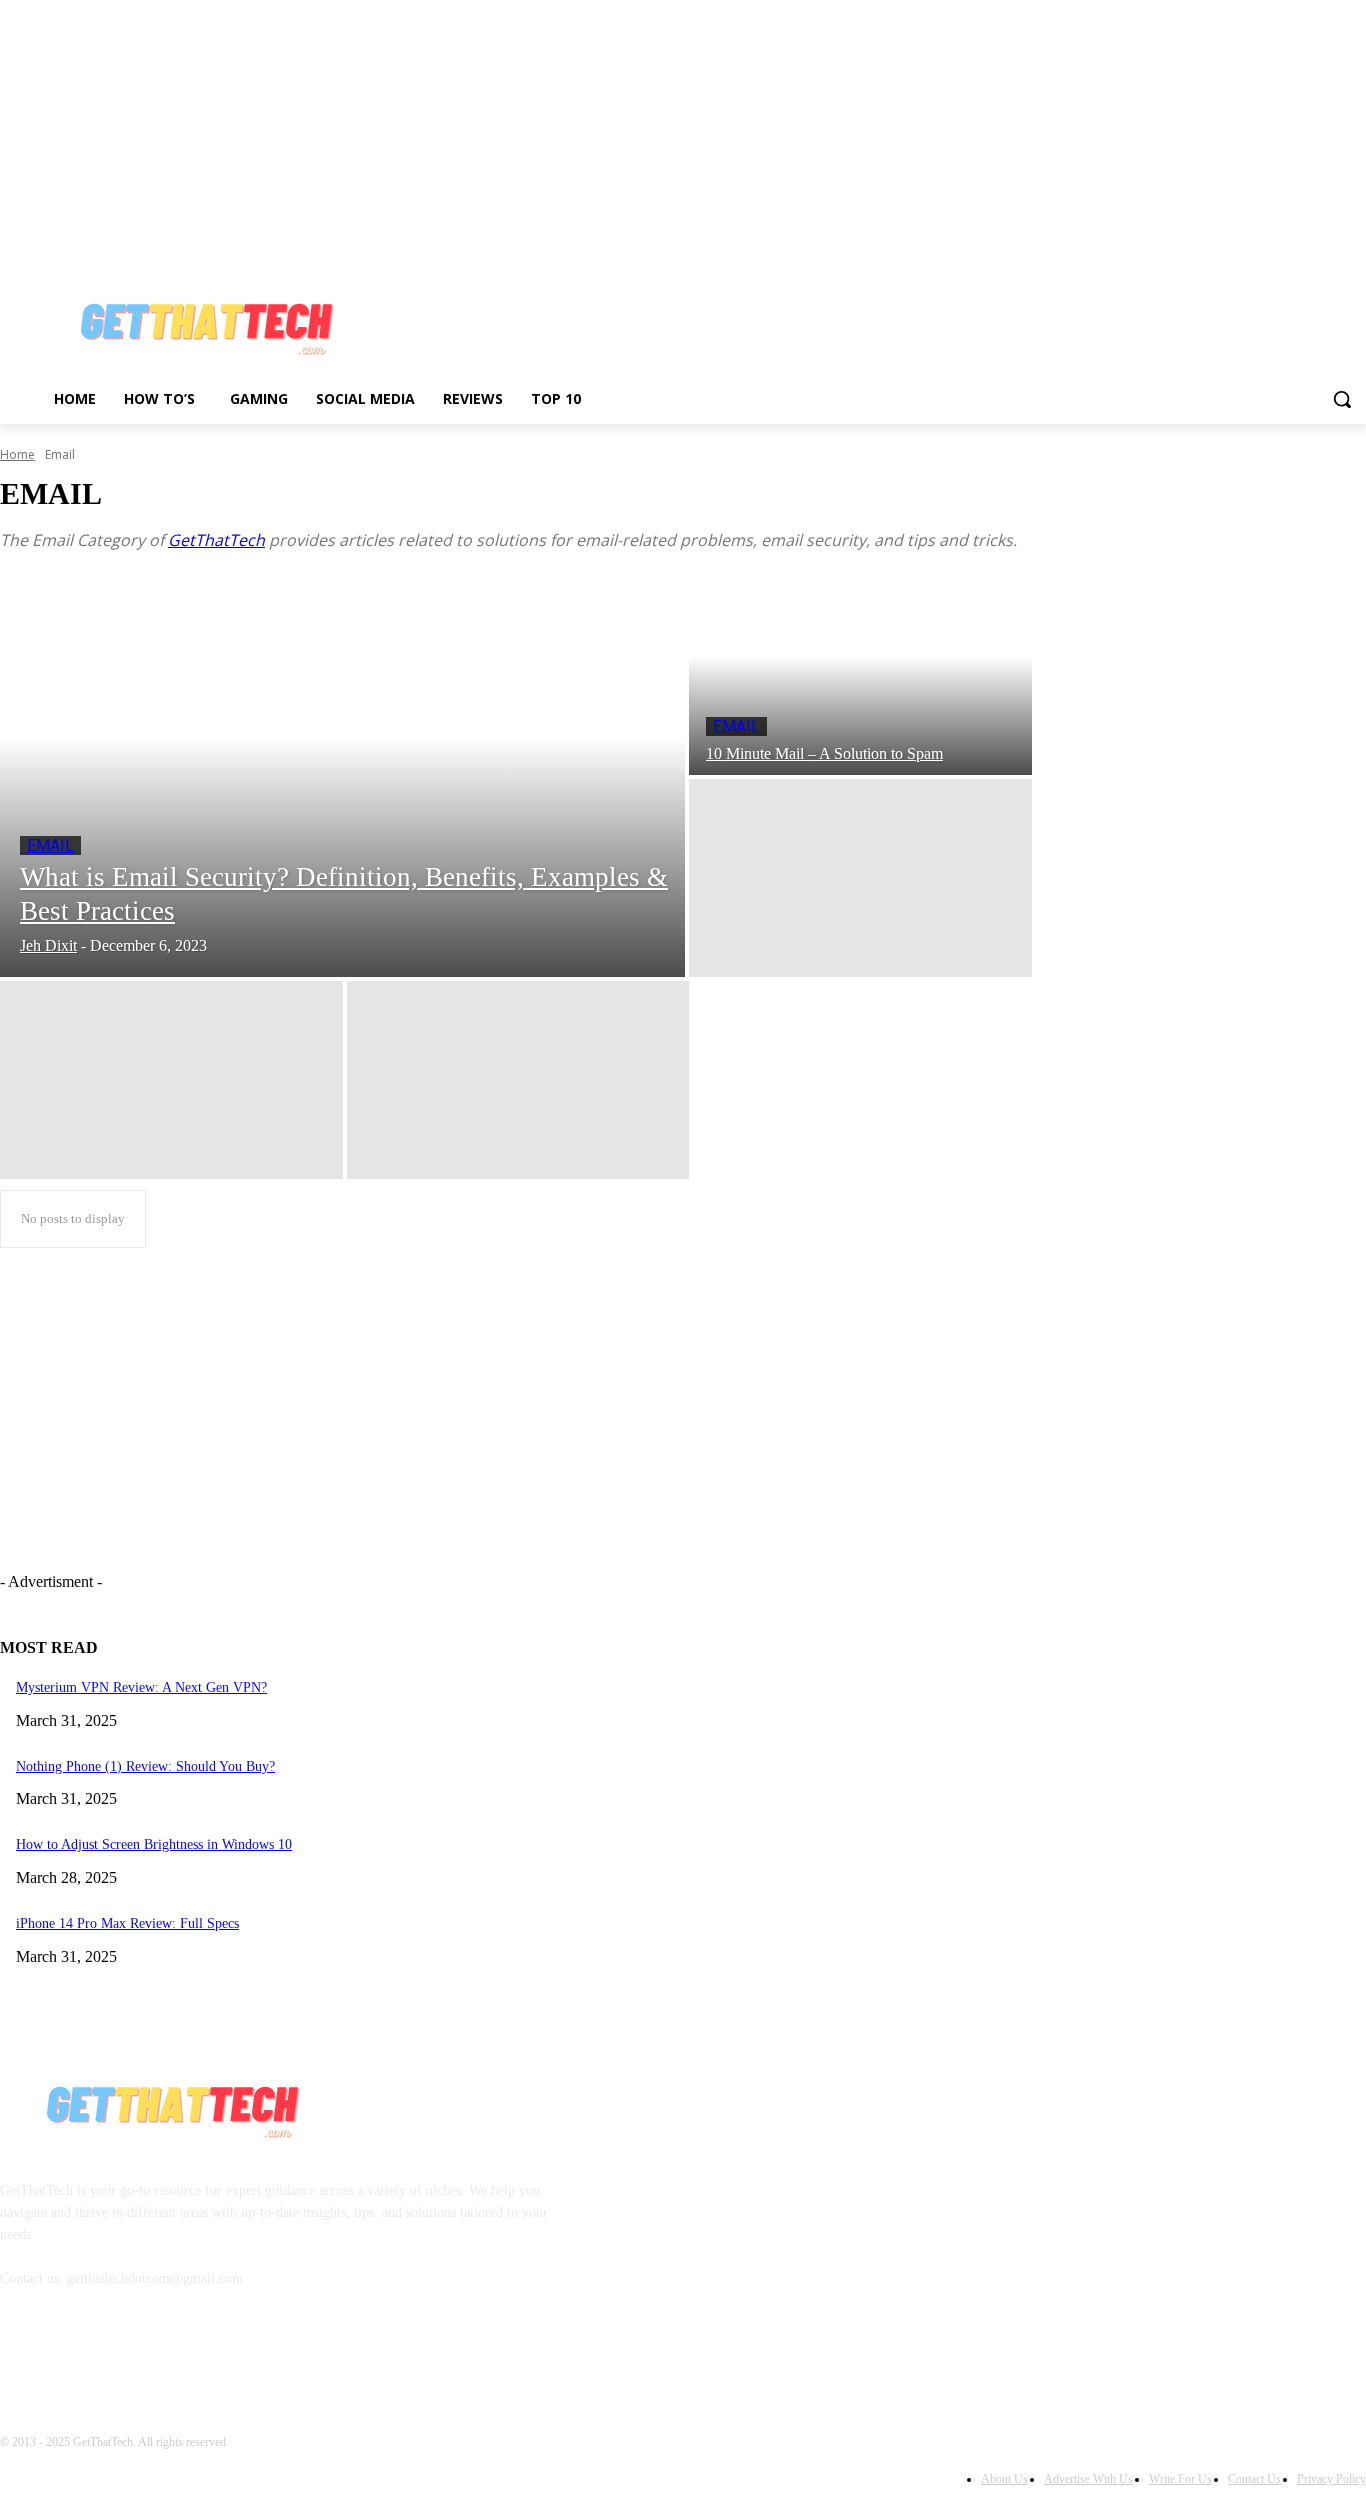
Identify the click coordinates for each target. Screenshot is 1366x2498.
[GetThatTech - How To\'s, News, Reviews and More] (171, 2102)
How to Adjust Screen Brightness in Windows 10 (154, 1844)
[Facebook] (1243, 229)
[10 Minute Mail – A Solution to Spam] (860, 676)
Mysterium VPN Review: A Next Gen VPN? (141, 1687)
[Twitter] (1326, 229)
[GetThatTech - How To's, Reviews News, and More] (205, 319)
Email (50, 845)
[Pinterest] (1299, 229)
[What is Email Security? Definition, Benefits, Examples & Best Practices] (342, 777)
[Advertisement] (774, 317)
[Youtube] (1354, 229)
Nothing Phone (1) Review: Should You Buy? (145, 1766)
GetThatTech (216, 540)
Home (17, 454)
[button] (1342, 399)
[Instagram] (1271, 229)
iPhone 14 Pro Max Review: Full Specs (127, 1923)
